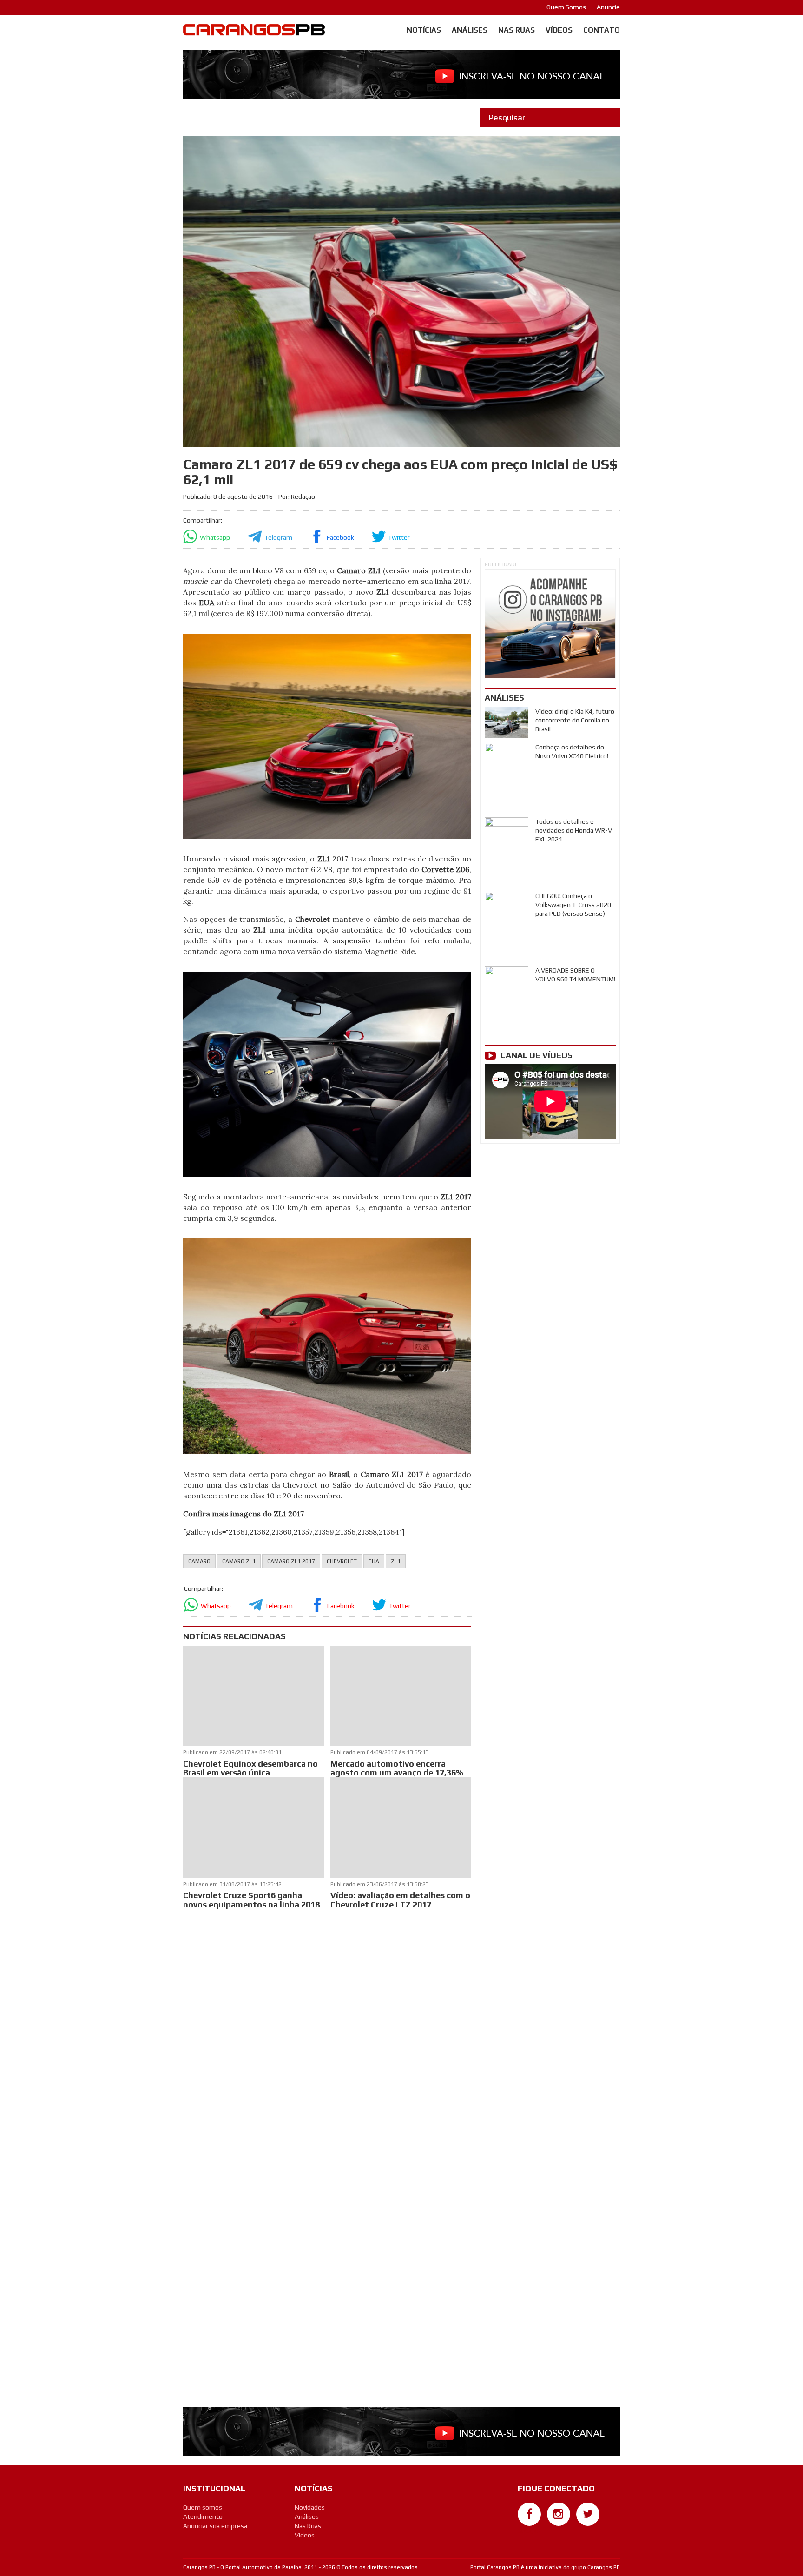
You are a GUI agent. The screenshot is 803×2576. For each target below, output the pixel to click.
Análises (470, 30)
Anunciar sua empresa (215, 2526)
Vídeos (559, 30)
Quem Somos (566, 7)
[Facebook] (529, 2514)
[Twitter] (588, 2514)
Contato (602, 30)
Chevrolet (342, 1561)
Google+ (530, 2530)
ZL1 (396, 1561)
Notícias (424, 30)
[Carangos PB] (254, 32)
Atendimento (203, 2516)
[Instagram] (559, 2514)
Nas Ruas (517, 30)
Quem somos (203, 2507)
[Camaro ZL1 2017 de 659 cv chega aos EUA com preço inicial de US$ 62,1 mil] (327, 735)
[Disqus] (327, 2034)
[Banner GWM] (550, 624)
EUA (374, 1561)
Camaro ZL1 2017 (291, 1561)
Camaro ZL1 (239, 1561)
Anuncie (608, 7)
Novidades (310, 2507)
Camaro (199, 1561)
